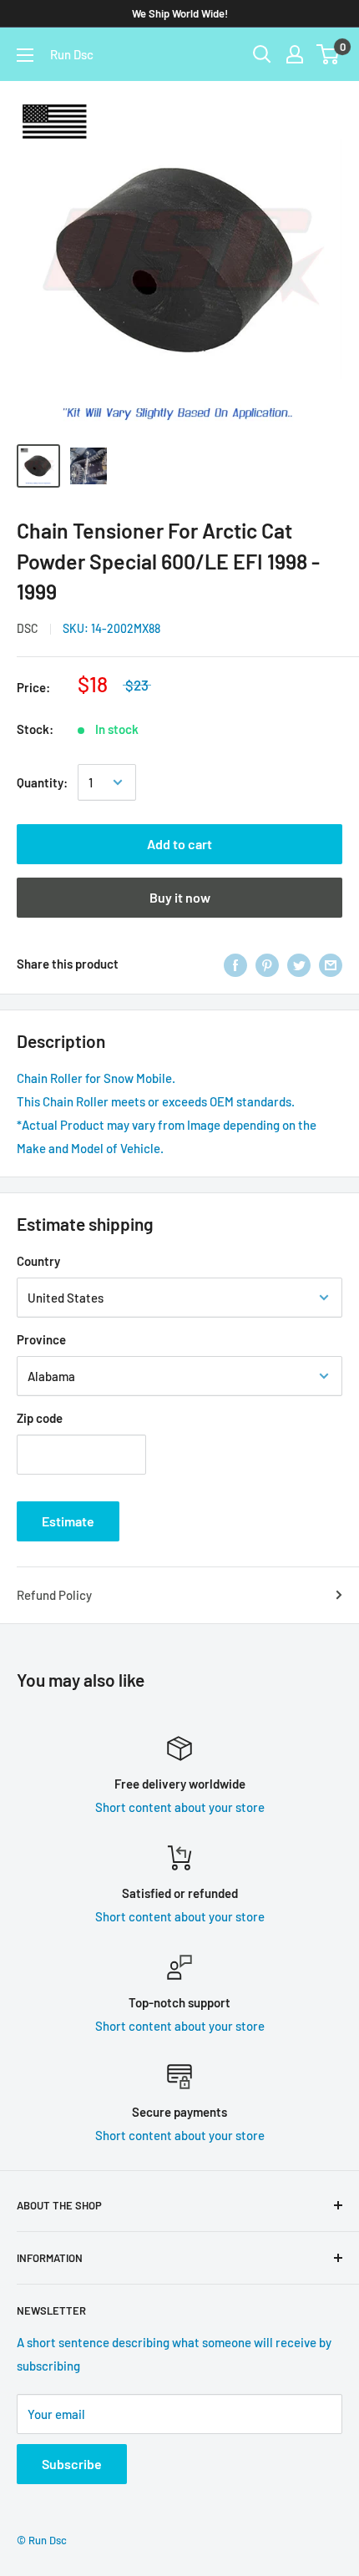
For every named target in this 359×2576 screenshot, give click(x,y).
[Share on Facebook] (235, 964)
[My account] (295, 54)
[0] (329, 54)
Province (41, 1339)
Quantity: (42, 782)
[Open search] (262, 54)
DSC (28, 628)
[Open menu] (25, 55)
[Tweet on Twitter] (299, 964)
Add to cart (179, 844)
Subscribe (72, 2464)
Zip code (40, 1418)
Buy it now (180, 897)
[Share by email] (331, 964)
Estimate (68, 1521)
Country (38, 1261)
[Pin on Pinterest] (267, 964)
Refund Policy (54, 1595)
